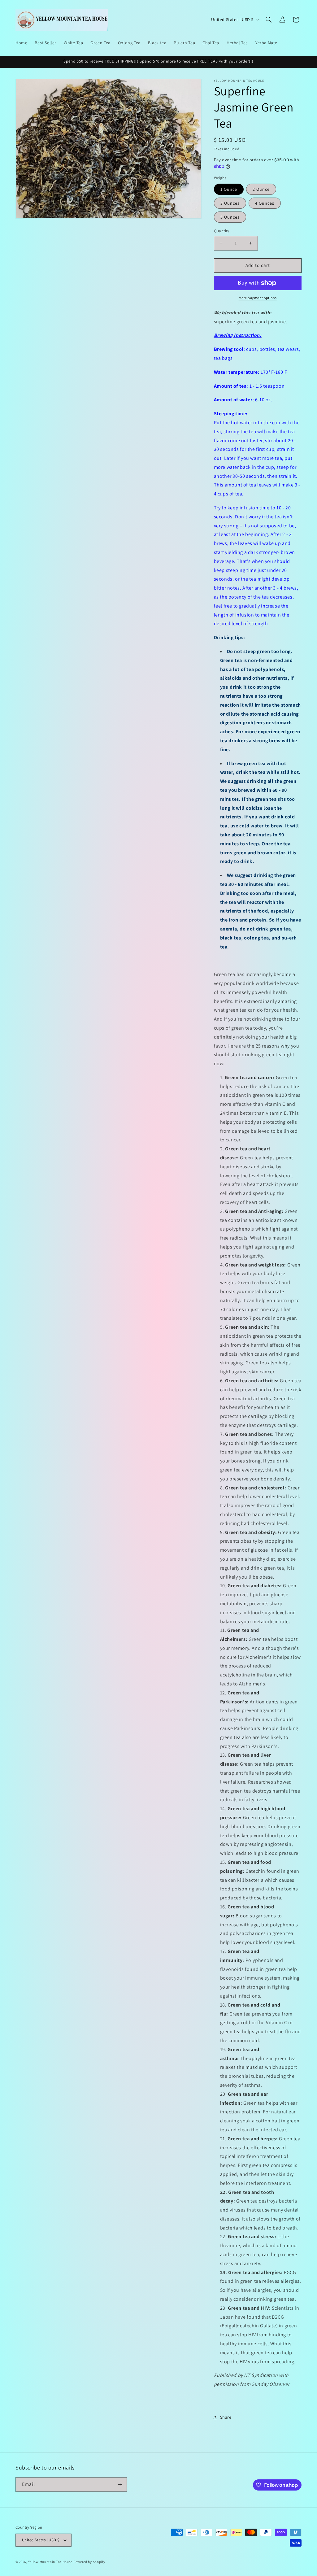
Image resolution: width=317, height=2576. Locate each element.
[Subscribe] (120, 2484)
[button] (269, 20)
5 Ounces (230, 217)
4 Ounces (265, 203)
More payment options (258, 298)
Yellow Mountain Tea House (50, 2562)
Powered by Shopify (89, 2562)
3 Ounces (230, 203)
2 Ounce (261, 189)
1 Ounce (229, 189)
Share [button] (226, 2417)
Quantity (222, 231)
